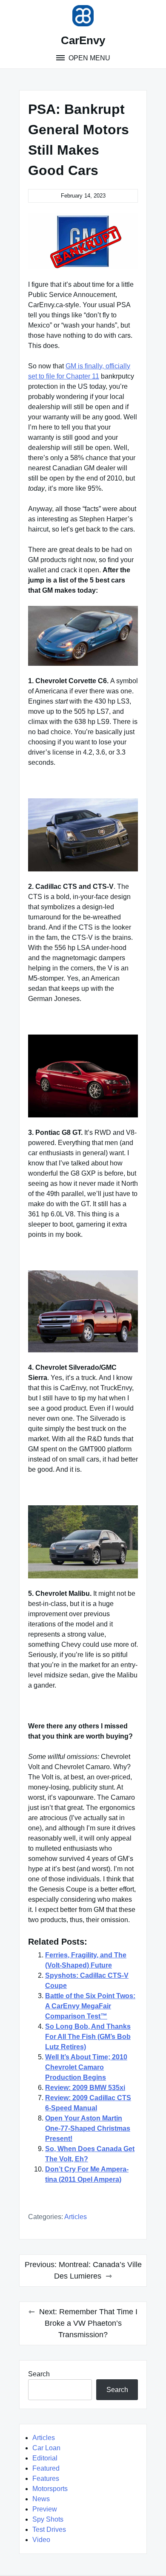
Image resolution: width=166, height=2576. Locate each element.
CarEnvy (83, 40)
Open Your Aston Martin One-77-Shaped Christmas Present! (88, 2128)
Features (46, 2478)
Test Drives (49, 2529)
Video (41, 2540)
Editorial (45, 2458)
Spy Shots (48, 2519)
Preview (45, 2509)
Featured (46, 2468)
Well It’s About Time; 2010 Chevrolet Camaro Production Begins (86, 2067)
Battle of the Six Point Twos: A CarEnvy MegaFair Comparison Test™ (90, 2006)
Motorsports (50, 2489)
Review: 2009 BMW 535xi (85, 2088)
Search (39, 2374)
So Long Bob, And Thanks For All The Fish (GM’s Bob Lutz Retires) (88, 2037)
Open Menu (89, 58)
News (41, 2499)
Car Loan (46, 2448)
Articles (76, 2217)
